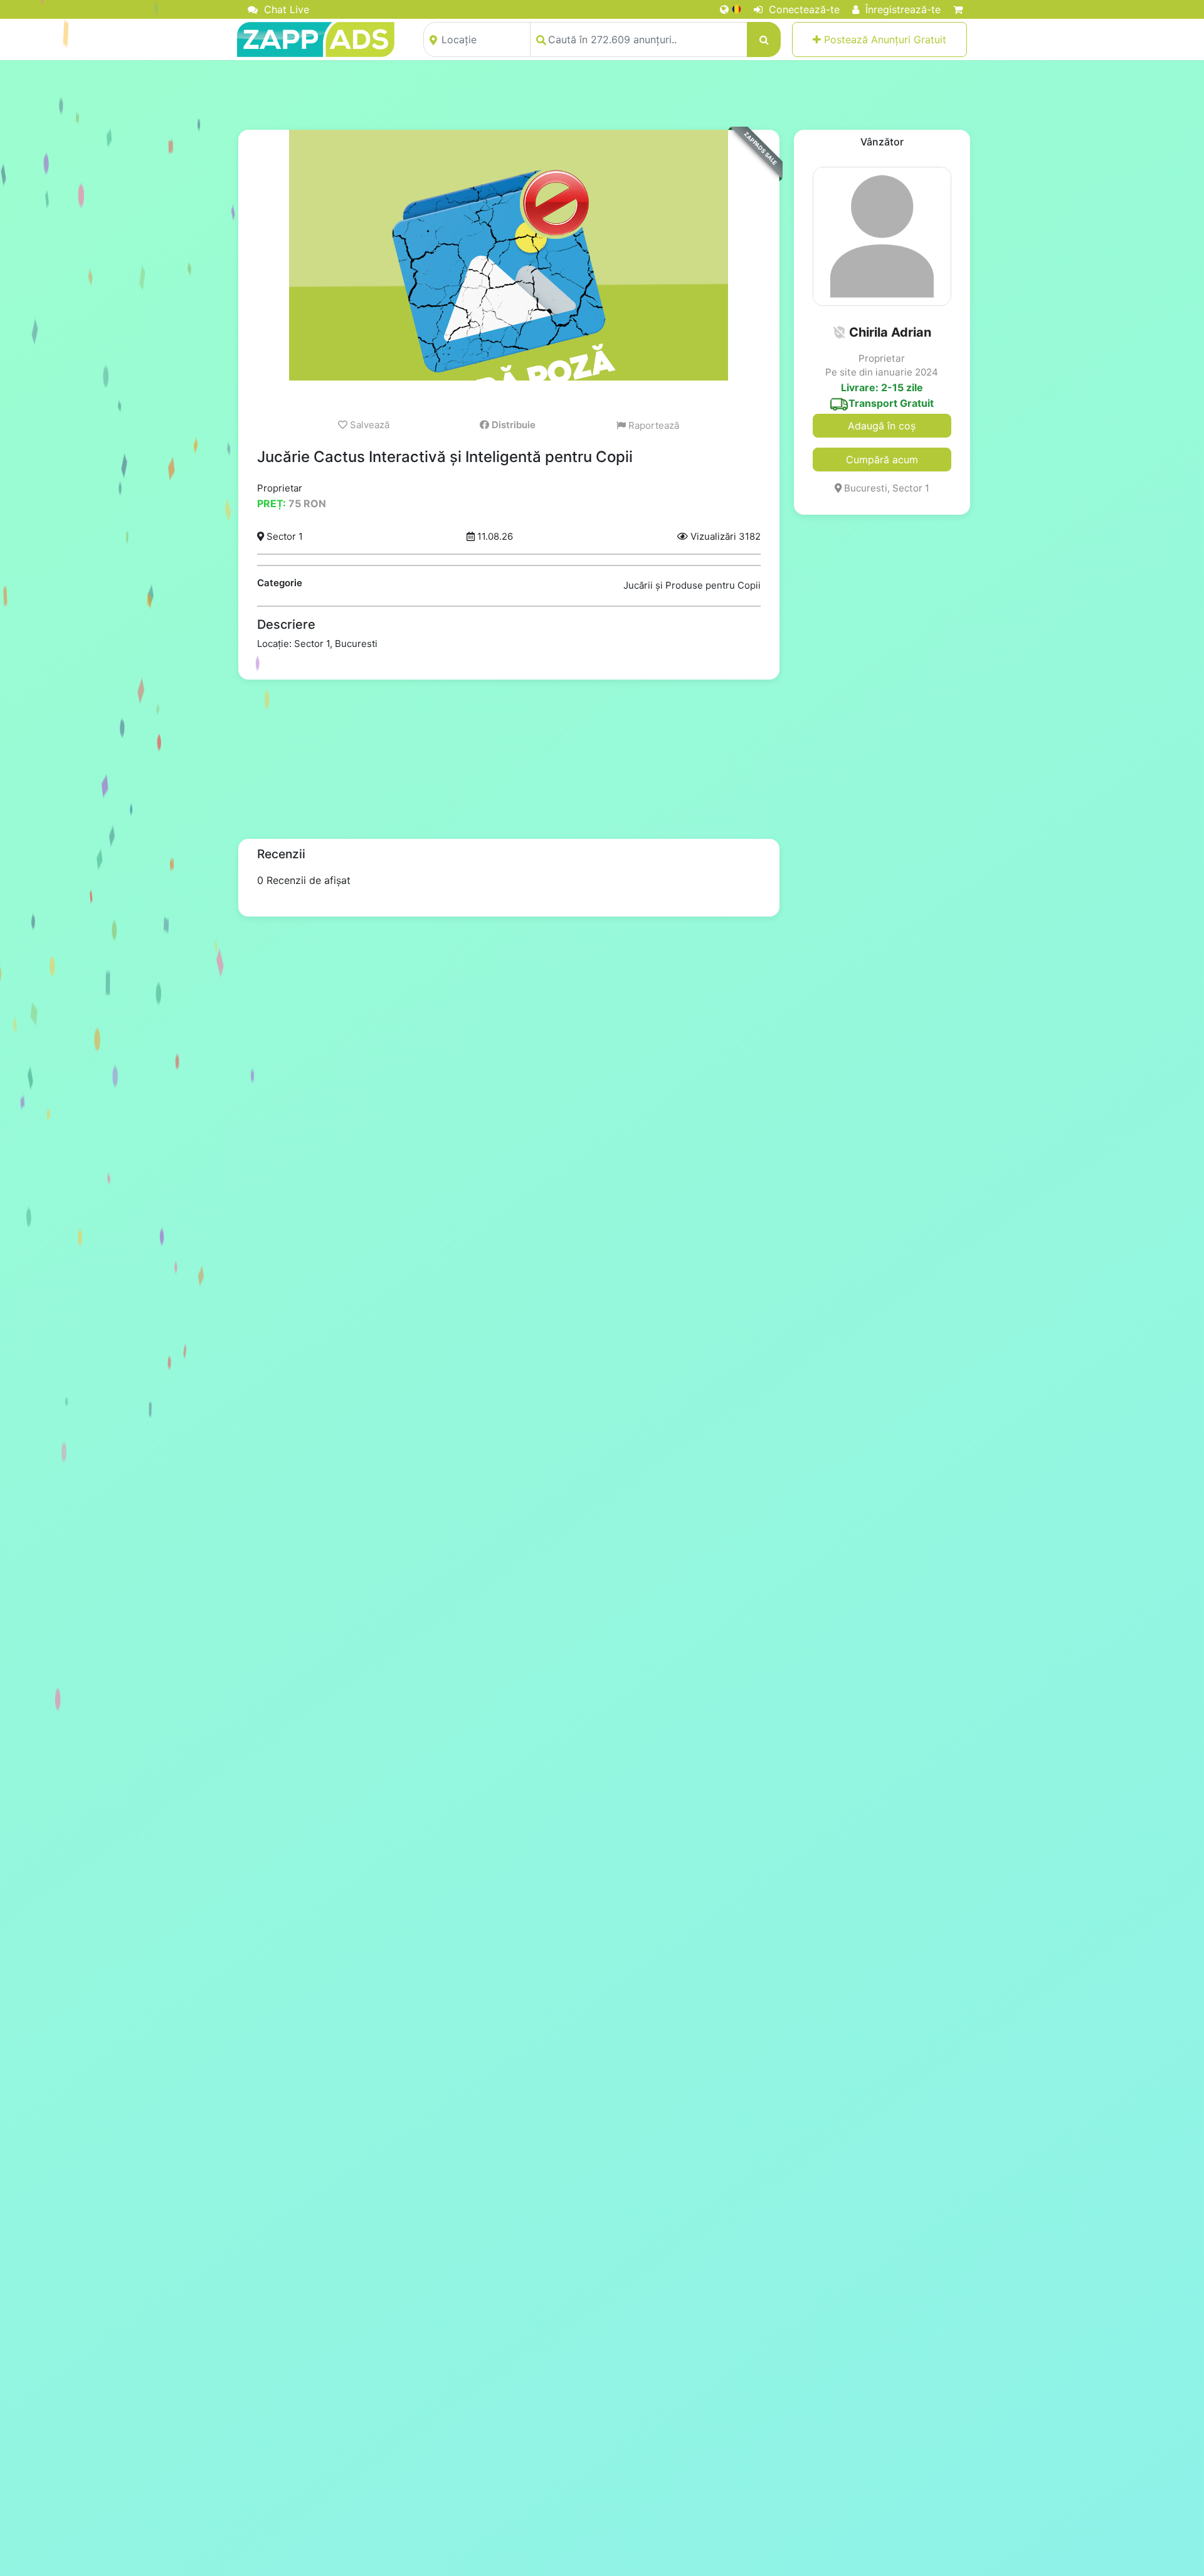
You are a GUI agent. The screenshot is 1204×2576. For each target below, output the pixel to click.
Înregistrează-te (901, 9)
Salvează (368, 425)
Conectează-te (803, 9)
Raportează (652, 425)
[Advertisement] (602, 95)
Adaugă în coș (882, 426)
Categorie (280, 583)
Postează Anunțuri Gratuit (884, 39)
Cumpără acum (882, 460)
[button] (839, 332)
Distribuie (512, 425)
